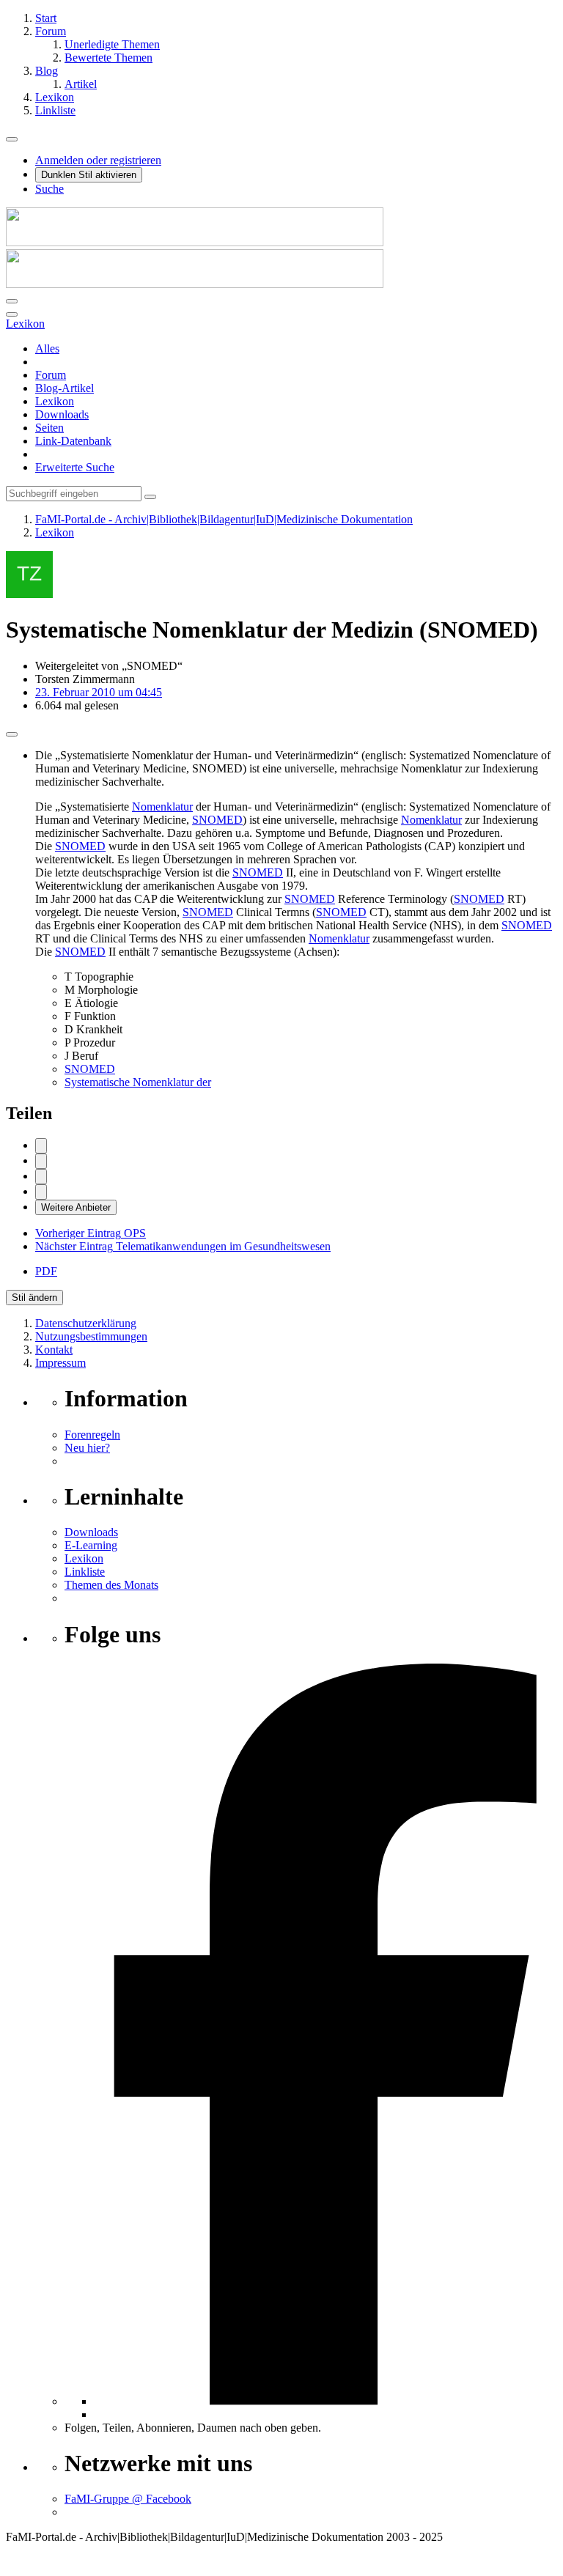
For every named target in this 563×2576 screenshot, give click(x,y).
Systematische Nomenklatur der (138, 1082)
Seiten (49, 428)
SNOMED (217, 820)
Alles (47, 348)
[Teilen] (12, 734)
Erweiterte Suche (75, 467)
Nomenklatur (162, 807)
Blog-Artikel (65, 388)
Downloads (62, 414)
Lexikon (55, 401)
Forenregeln (92, 1435)
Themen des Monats (111, 1585)
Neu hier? (87, 1448)
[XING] (41, 1192)
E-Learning (91, 1545)
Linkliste (85, 1572)
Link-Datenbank (73, 441)
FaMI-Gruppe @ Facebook (128, 2499)
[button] (41, 1177)
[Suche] (12, 314)
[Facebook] (41, 1146)
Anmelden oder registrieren (98, 160)
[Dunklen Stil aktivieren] (12, 301)
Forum (51, 375)
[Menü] (12, 139)
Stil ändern (34, 1298)
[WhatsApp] (41, 1161)
